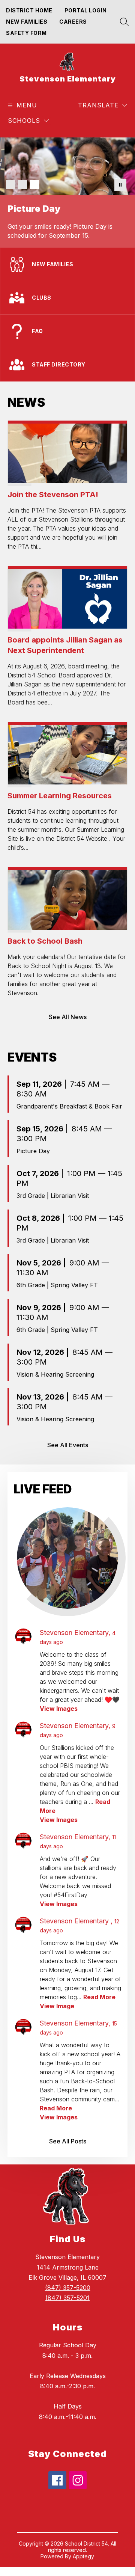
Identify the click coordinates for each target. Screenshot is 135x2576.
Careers (73, 22)
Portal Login (86, 10)
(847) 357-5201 (67, 2298)
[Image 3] (34, 185)
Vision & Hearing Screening (55, 1374)
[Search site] (123, 22)
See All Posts (68, 2141)
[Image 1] (10, 185)
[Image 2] (22, 185)
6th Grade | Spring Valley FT (57, 1285)
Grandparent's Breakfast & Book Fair (69, 1106)
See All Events (68, 1445)
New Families (27, 22)
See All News (68, 1017)
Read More (99, 1997)
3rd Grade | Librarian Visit (53, 1196)
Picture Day (33, 1151)
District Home (29, 10)
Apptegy (83, 2556)
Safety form (26, 33)
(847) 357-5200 (68, 2288)
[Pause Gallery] (120, 185)
